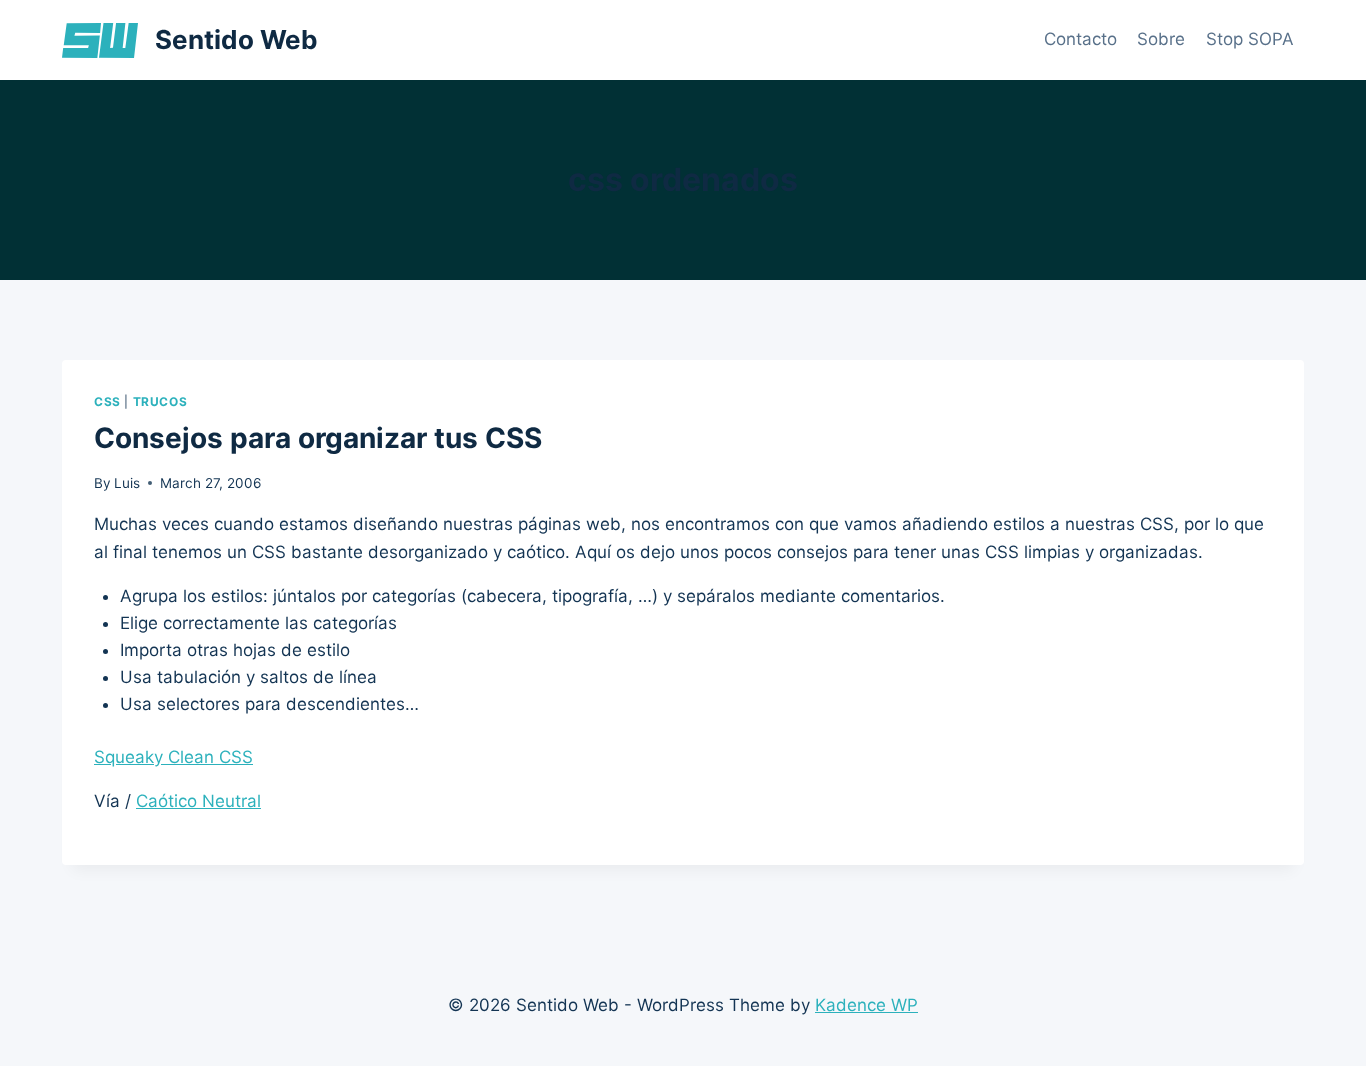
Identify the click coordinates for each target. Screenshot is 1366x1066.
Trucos (160, 401)
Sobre (1161, 39)
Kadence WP (866, 1005)
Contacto (1080, 39)
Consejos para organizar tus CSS (318, 438)
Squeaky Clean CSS (173, 757)
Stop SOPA (1250, 39)
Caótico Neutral (198, 801)
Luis (127, 483)
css (107, 401)
